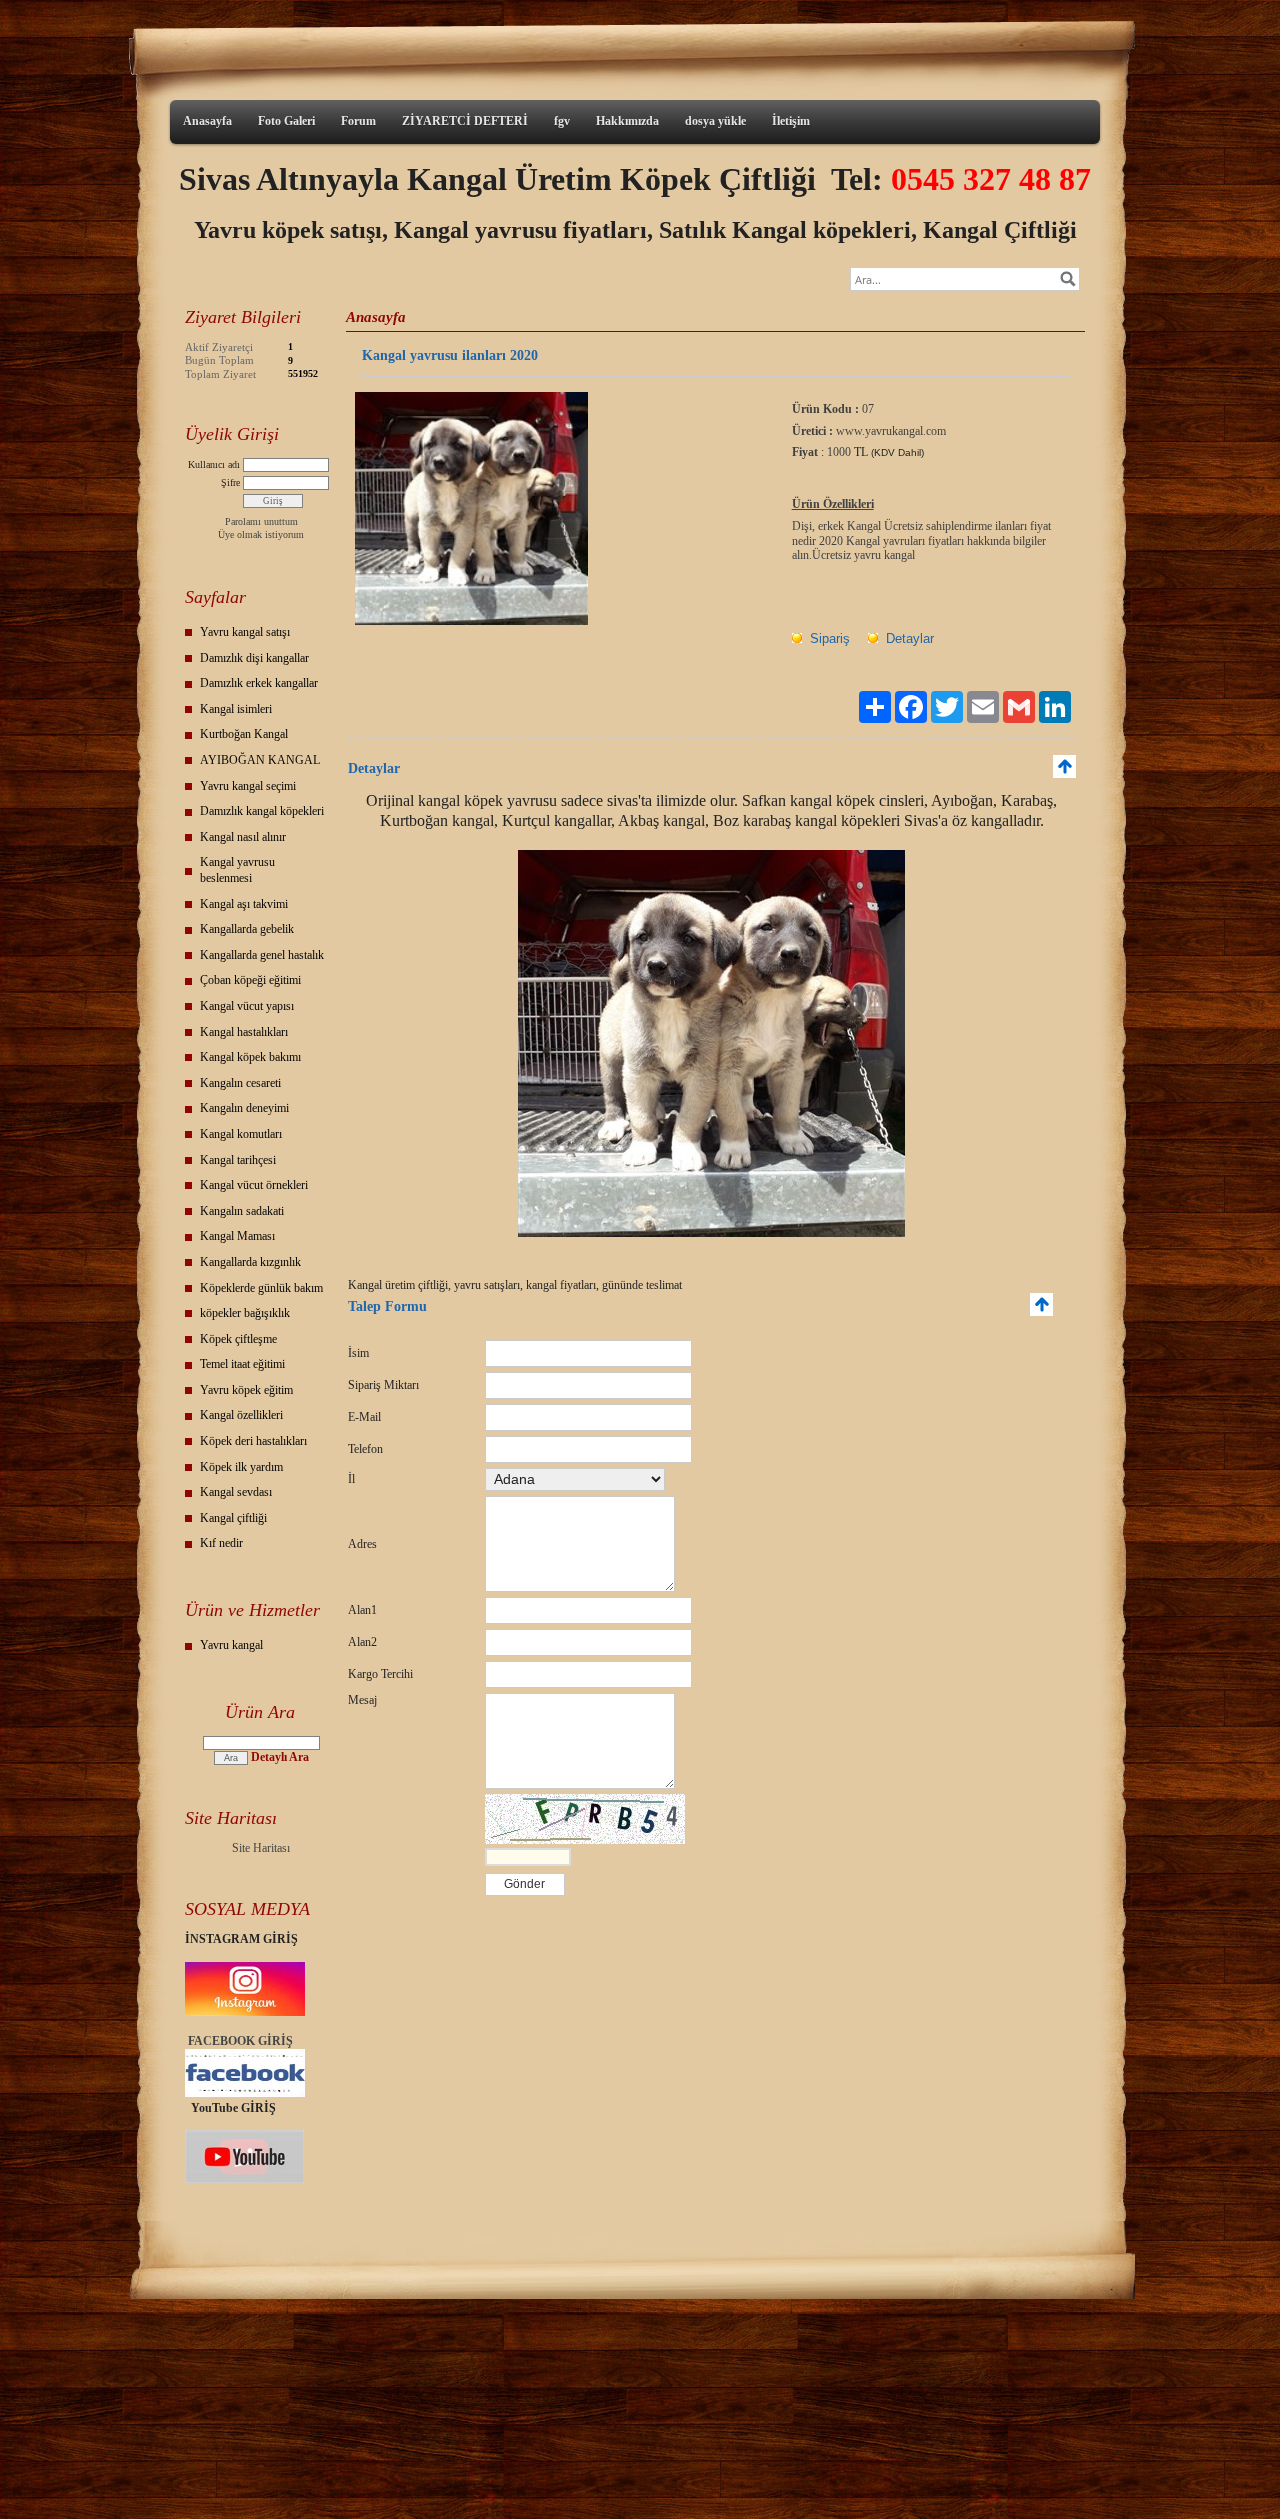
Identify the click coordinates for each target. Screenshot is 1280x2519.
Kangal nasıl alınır (243, 837)
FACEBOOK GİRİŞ (240, 2041)
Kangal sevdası (236, 1492)
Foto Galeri (286, 121)
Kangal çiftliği (233, 1518)
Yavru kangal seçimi (248, 786)
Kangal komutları (241, 1134)
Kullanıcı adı (214, 464)
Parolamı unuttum (261, 521)
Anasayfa (207, 121)
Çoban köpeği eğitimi (250, 980)
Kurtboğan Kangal (244, 734)
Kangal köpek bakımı (250, 1057)
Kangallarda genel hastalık (262, 955)
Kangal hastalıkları (244, 1032)
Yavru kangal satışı (245, 632)
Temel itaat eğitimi (242, 1364)
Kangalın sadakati (242, 1211)
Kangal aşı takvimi (244, 904)
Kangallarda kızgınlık (250, 1262)
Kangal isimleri (236, 709)
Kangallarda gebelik (247, 929)
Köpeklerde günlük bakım (261, 1288)
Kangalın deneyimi (244, 1108)
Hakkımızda (627, 121)
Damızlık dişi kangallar (254, 658)
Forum (358, 121)
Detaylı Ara (280, 1757)
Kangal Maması (237, 1236)
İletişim (791, 121)
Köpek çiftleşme (238, 1339)
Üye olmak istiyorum (261, 534)
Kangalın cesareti (240, 1083)
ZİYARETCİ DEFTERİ (465, 121)
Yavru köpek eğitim (246, 1390)
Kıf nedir (221, 1543)
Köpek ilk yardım (241, 1467)
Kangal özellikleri (241, 1415)
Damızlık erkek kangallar (259, 683)
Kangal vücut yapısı (247, 1006)
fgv (562, 121)
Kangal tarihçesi (238, 1160)
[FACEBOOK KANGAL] (245, 2093)
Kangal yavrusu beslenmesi (237, 870)
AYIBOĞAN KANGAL (260, 760)
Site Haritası (261, 1848)
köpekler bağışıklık (245, 1313)
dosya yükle (715, 121)
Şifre (230, 482)
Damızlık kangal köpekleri (262, 811)
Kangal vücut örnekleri (254, 1185)
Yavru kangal (231, 1645)
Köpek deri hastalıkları (253, 1441)
